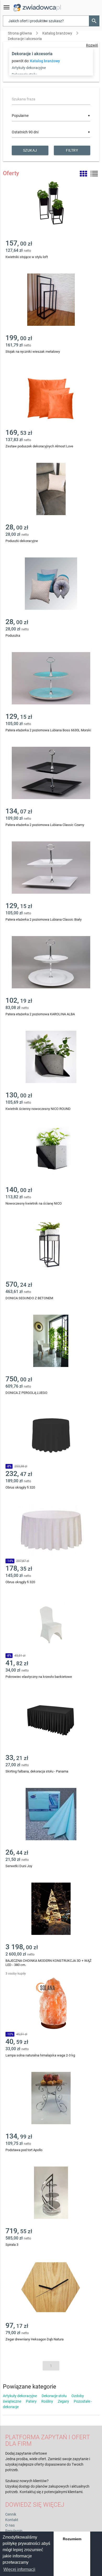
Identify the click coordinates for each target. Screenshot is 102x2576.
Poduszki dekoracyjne (22, 541)
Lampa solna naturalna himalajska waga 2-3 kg (40, 2055)
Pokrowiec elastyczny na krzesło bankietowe (39, 1677)
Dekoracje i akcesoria (25, 39)
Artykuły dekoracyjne (29, 68)
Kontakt (12, 2520)
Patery (31, 2401)
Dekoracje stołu (54, 2396)
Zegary (63, 2401)
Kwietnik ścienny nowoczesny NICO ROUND (38, 1109)
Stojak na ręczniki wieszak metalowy (33, 352)
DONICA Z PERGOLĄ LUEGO (26, 1393)
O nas (10, 2525)
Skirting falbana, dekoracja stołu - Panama (37, 1771)
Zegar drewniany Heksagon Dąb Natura (35, 2339)
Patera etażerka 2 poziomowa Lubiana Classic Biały (44, 919)
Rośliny (47, 2401)
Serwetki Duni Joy (19, 1866)
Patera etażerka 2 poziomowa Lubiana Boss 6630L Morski (48, 730)
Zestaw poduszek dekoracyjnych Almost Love (39, 446)
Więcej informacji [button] (19, 2569)
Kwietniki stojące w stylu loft (27, 257)
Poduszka (13, 636)
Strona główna (20, 33)
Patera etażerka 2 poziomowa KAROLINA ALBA (40, 1014)
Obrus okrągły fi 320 (20, 1487)
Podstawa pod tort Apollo (24, 2150)
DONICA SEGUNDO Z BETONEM (29, 1298)
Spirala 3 (12, 2245)
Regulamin (14, 2531)
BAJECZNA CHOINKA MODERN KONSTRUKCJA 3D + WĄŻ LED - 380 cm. (49, 1963)
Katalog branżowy (57, 33)
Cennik (11, 2514)
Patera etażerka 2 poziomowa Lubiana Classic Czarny (45, 825)
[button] (94, 21)
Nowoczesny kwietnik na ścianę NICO (34, 1203)
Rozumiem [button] (72, 2539)
